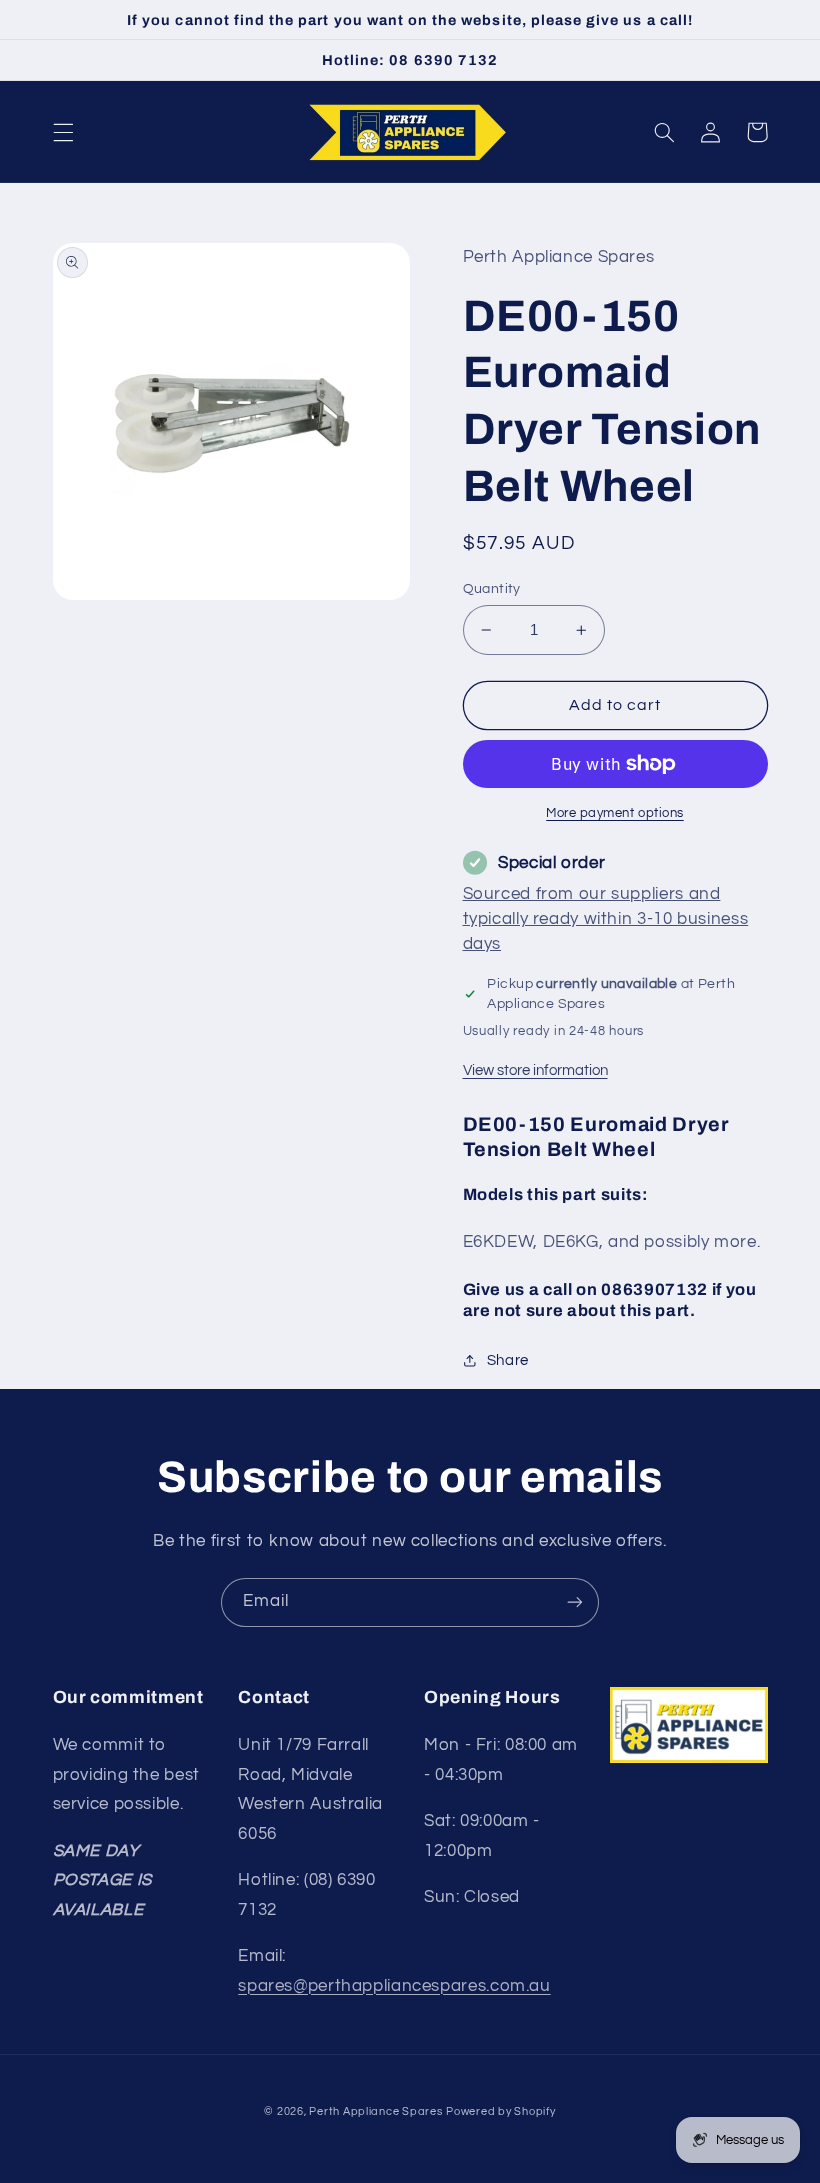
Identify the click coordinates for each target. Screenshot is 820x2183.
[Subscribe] (575, 1602)
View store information (535, 1070)
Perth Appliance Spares (375, 2111)
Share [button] (508, 1360)
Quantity (492, 589)
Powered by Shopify (500, 2111)
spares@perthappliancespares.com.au (394, 1986)
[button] (63, 132)
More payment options (615, 813)
